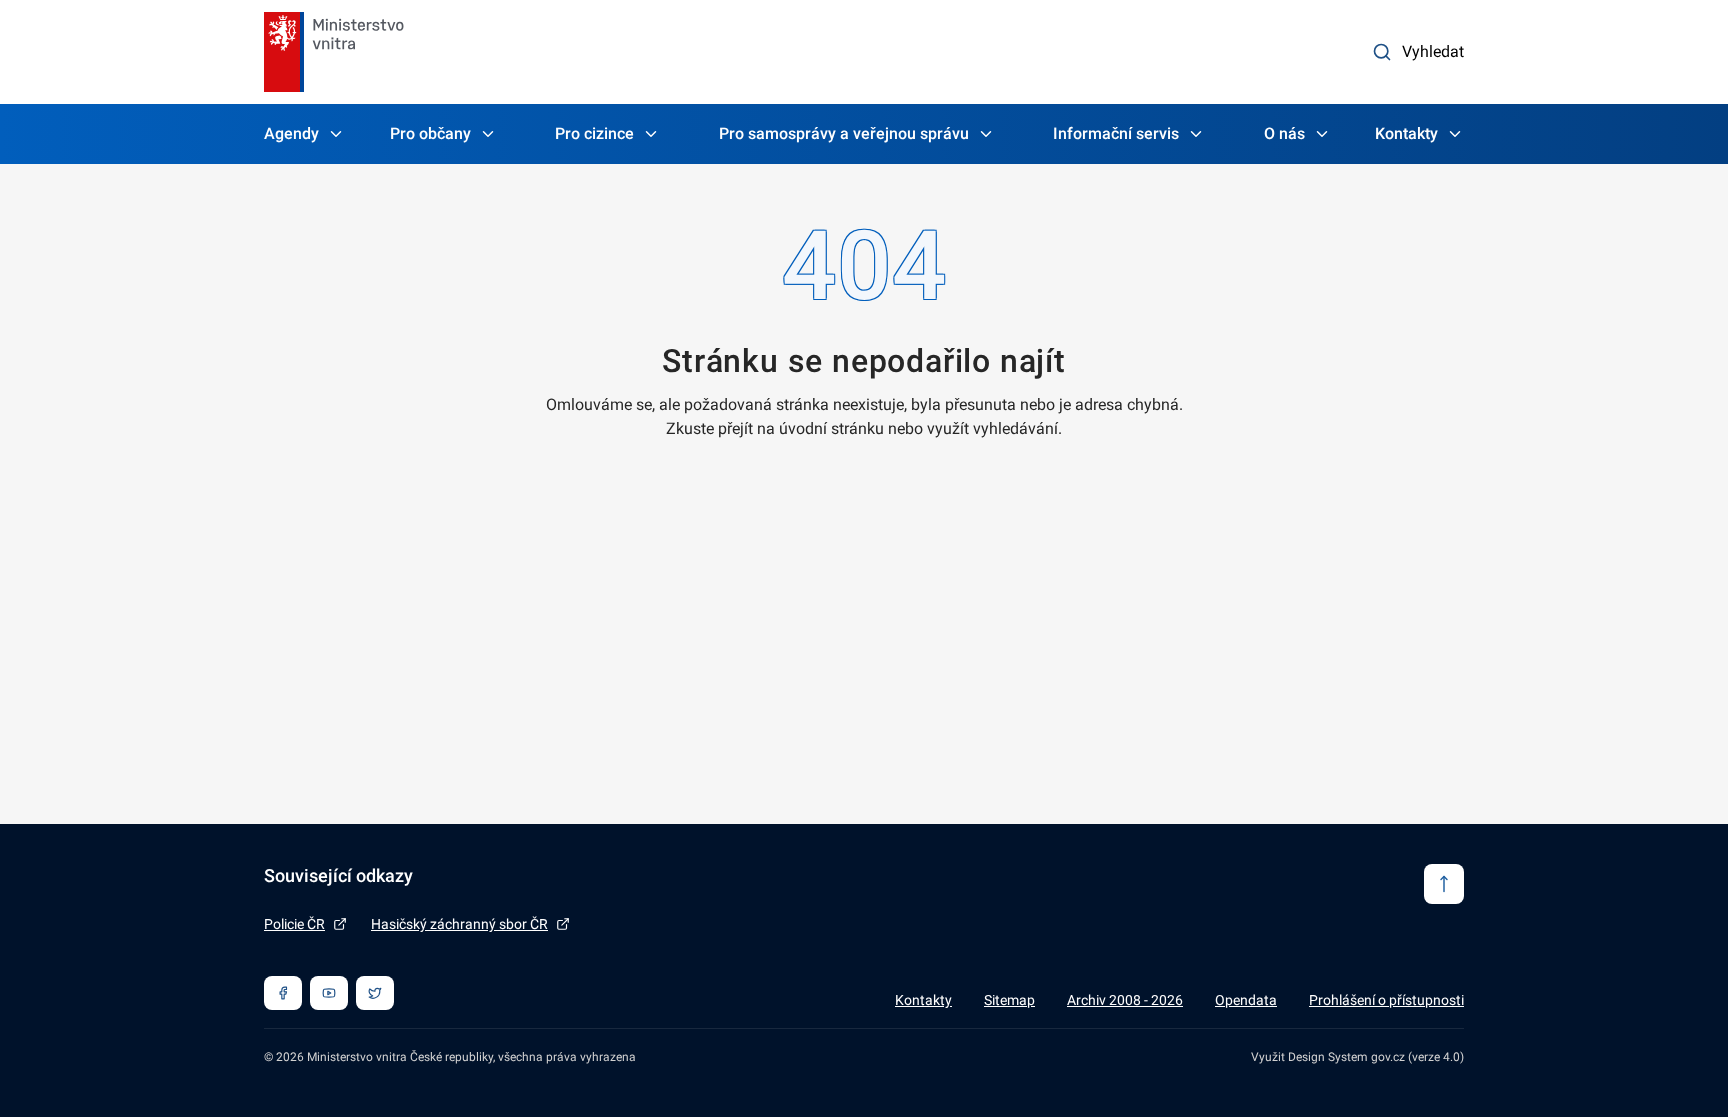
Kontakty (1406, 133)
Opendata (1246, 1000)
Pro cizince (594, 133)
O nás (1284, 133)
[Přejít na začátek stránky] (1444, 884)
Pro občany (430, 133)
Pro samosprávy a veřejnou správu (844, 133)
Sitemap (1009, 1000)
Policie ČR (294, 924)
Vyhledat (1433, 51)
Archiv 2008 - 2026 (1125, 1000)
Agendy (291, 133)
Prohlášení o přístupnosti (1386, 1000)
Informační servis (1116, 133)
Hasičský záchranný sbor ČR (459, 924)
